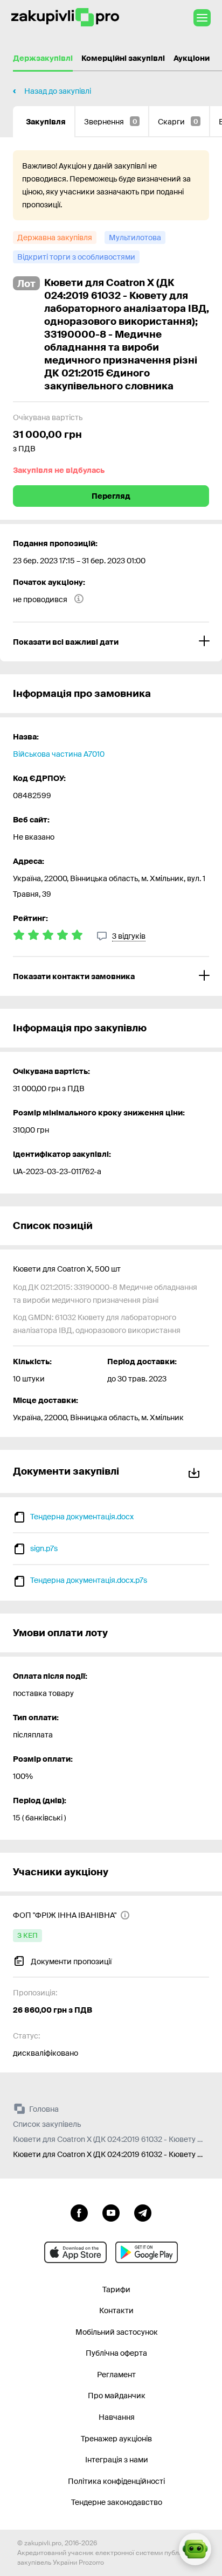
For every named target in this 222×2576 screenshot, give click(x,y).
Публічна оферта (116, 2353)
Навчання (117, 2417)
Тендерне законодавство (117, 2502)
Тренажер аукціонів (116, 2439)
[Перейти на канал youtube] (111, 2212)
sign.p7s (44, 1548)
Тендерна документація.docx (82, 1517)
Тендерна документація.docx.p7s (89, 1580)
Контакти (116, 2310)
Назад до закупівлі (58, 91)
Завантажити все (196, 1471)
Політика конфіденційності (116, 2481)
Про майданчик (117, 2396)
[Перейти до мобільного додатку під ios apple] (75, 2252)
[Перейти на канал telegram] (143, 2212)
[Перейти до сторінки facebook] (79, 2212)
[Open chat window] (195, 2549)
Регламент (116, 2375)
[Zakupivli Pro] (65, 18)
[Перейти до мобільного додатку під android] (147, 2252)
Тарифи (116, 2289)
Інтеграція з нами (117, 2460)
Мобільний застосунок (117, 2332)
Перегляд (111, 496)
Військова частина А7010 (59, 754)
